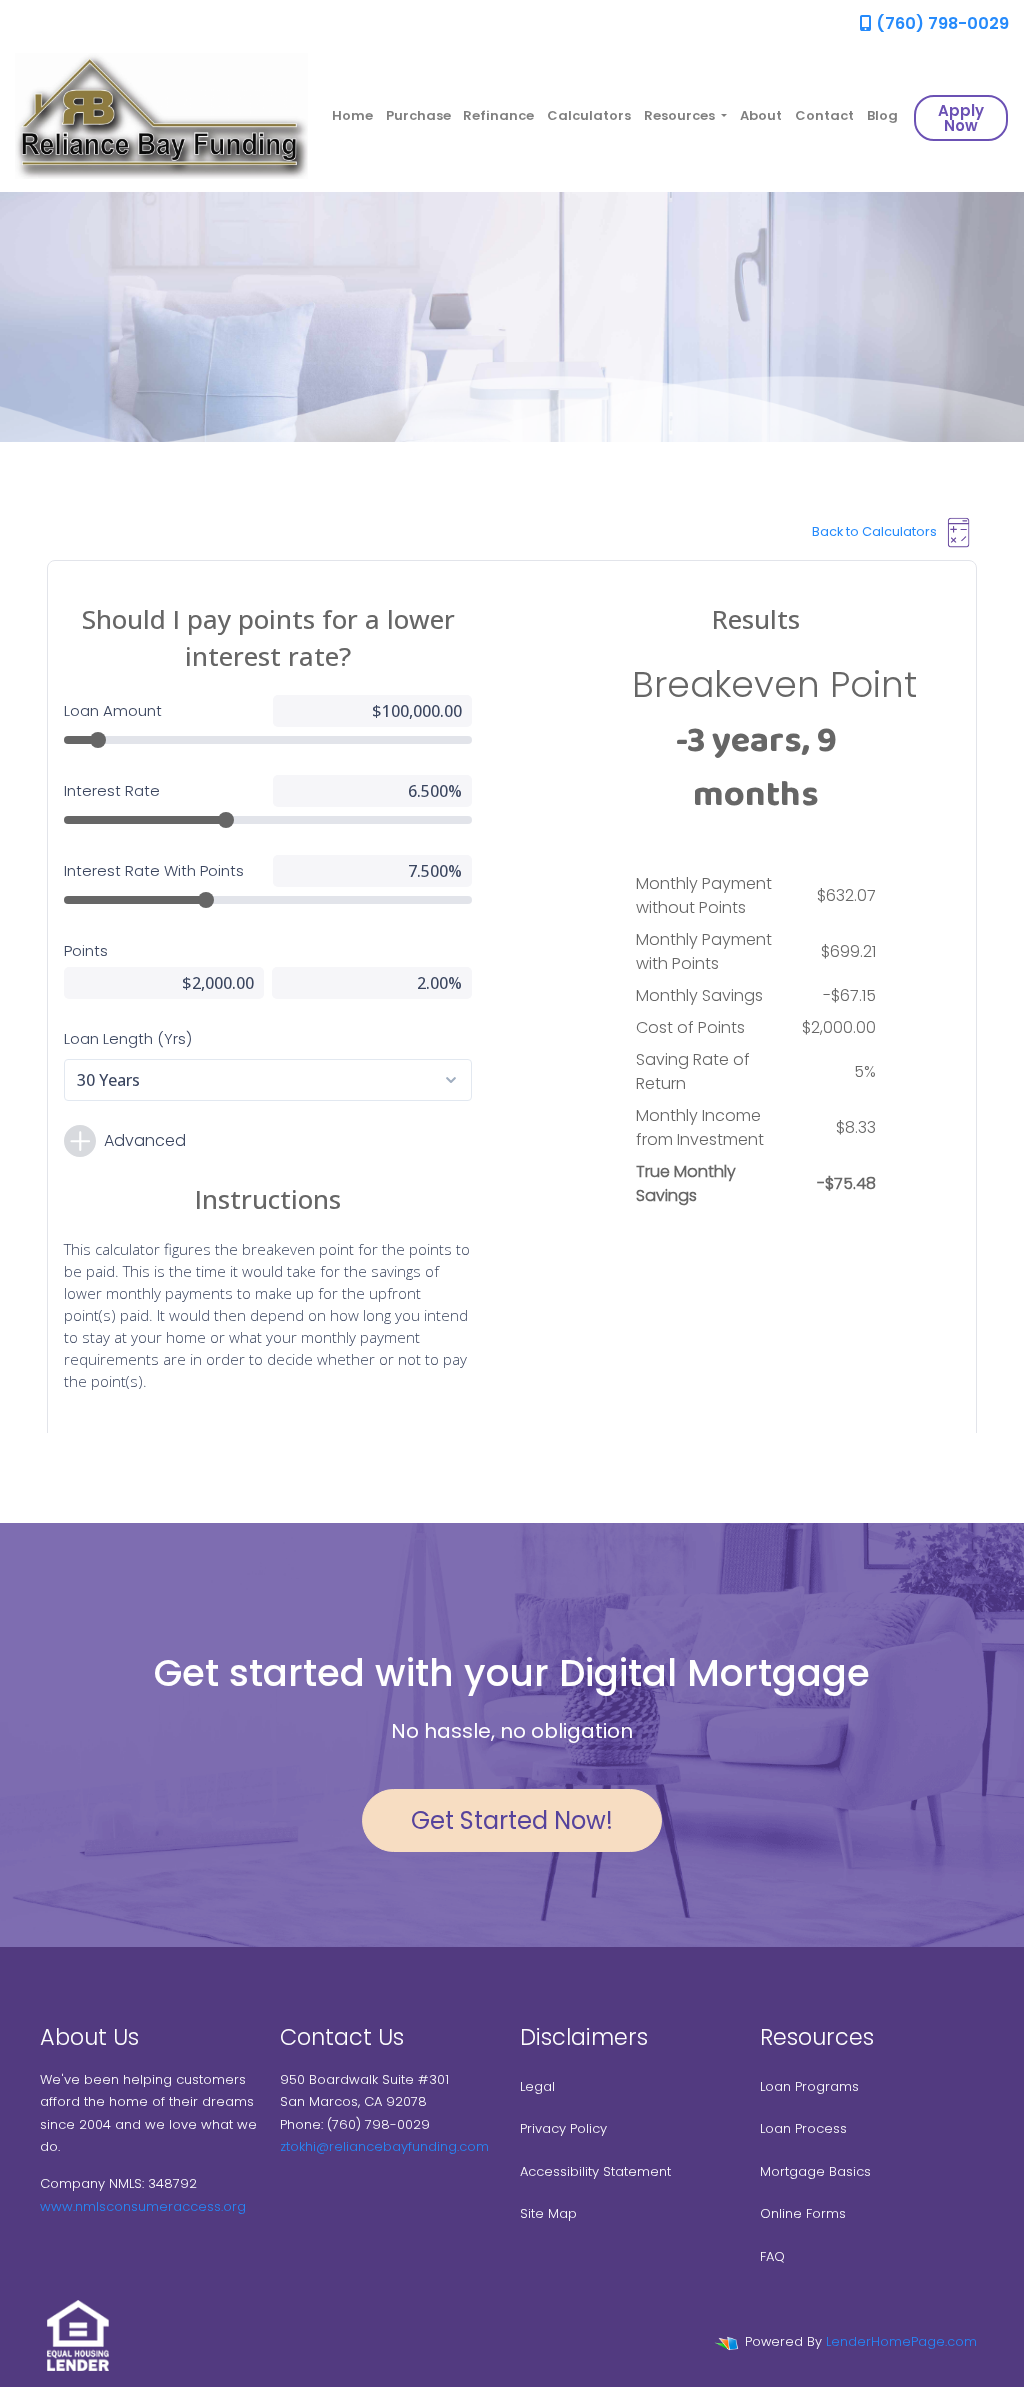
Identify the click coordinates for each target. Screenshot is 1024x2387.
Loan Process (803, 2128)
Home (352, 115)
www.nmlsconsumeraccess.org (143, 2206)
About (761, 115)
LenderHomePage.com (901, 2341)
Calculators (589, 115)
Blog (882, 115)
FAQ (772, 2256)
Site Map (548, 2213)
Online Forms (803, 2213)
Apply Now (961, 118)
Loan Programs (809, 2086)
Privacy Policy (563, 2128)
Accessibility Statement (595, 2171)
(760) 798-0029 (940, 23)
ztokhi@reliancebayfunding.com (384, 2146)
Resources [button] (681, 115)
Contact (824, 115)
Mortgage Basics (815, 2171)
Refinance (498, 115)
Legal (537, 2086)
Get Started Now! (512, 1820)
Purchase (418, 115)
